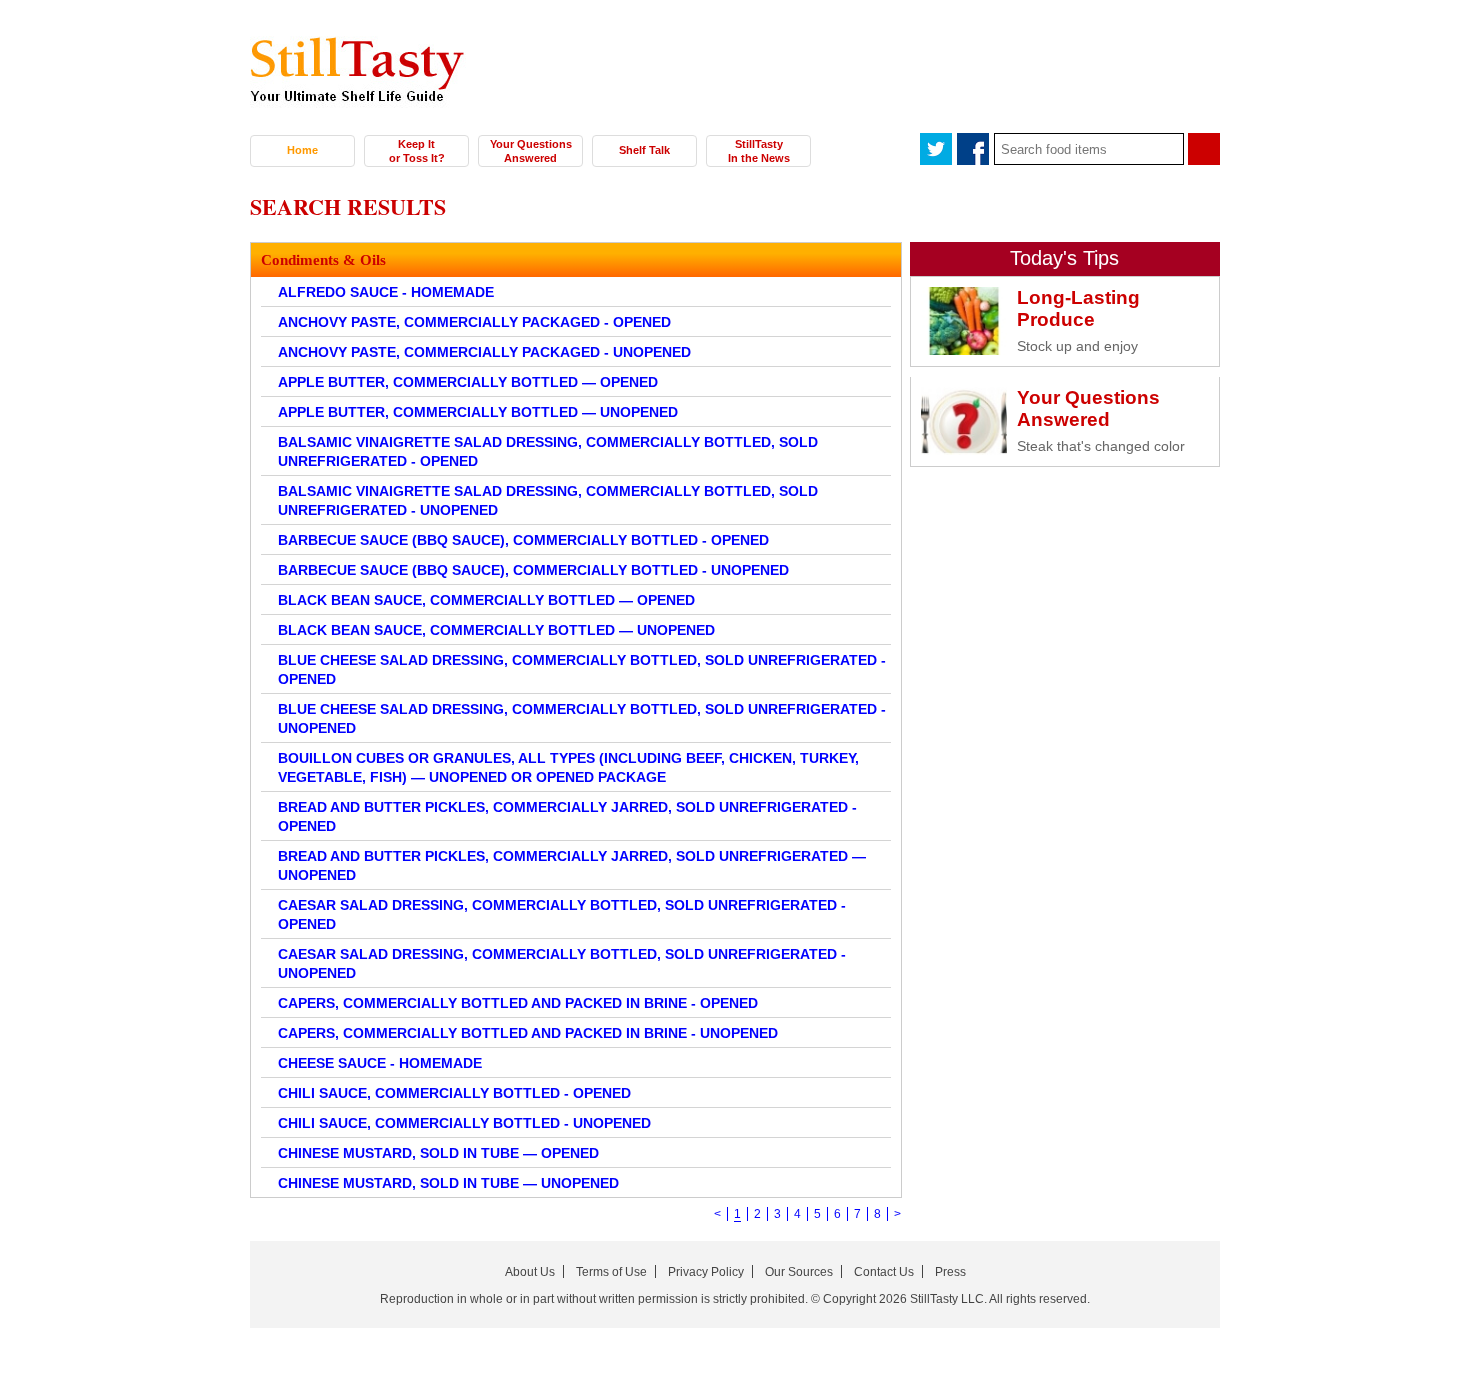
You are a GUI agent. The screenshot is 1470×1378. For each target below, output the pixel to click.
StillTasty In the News (759, 151)
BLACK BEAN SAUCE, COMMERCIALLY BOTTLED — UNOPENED (496, 630)
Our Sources (799, 1272)
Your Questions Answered (531, 151)
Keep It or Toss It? (417, 151)
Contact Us (884, 1272)
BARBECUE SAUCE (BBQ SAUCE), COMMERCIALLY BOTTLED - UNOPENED (533, 570)
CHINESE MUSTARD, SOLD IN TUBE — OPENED (438, 1153)
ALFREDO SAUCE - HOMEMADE (386, 292)
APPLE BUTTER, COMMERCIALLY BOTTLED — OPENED (468, 382)
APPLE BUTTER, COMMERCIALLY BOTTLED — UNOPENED (478, 412)
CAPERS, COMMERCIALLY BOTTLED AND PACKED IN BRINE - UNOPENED (528, 1033)
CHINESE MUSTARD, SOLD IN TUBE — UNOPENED (448, 1183)
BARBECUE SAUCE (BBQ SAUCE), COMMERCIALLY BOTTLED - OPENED (523, 540)
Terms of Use (611, 1272)
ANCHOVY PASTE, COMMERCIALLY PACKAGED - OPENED (474, 322)
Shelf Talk (644, 150)
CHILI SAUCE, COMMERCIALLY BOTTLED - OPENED (454, 1093)
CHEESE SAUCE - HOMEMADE (380, 1063)
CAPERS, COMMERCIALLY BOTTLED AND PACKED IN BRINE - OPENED (518, 1003)
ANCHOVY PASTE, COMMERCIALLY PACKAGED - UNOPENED (484, 352)
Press (950, 1272)
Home (302, 150)
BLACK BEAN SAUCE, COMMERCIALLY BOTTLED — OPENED (486, 600)
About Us (530, 1272)
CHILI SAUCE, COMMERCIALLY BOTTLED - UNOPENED (464, 1123)
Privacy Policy (706, 1272)
